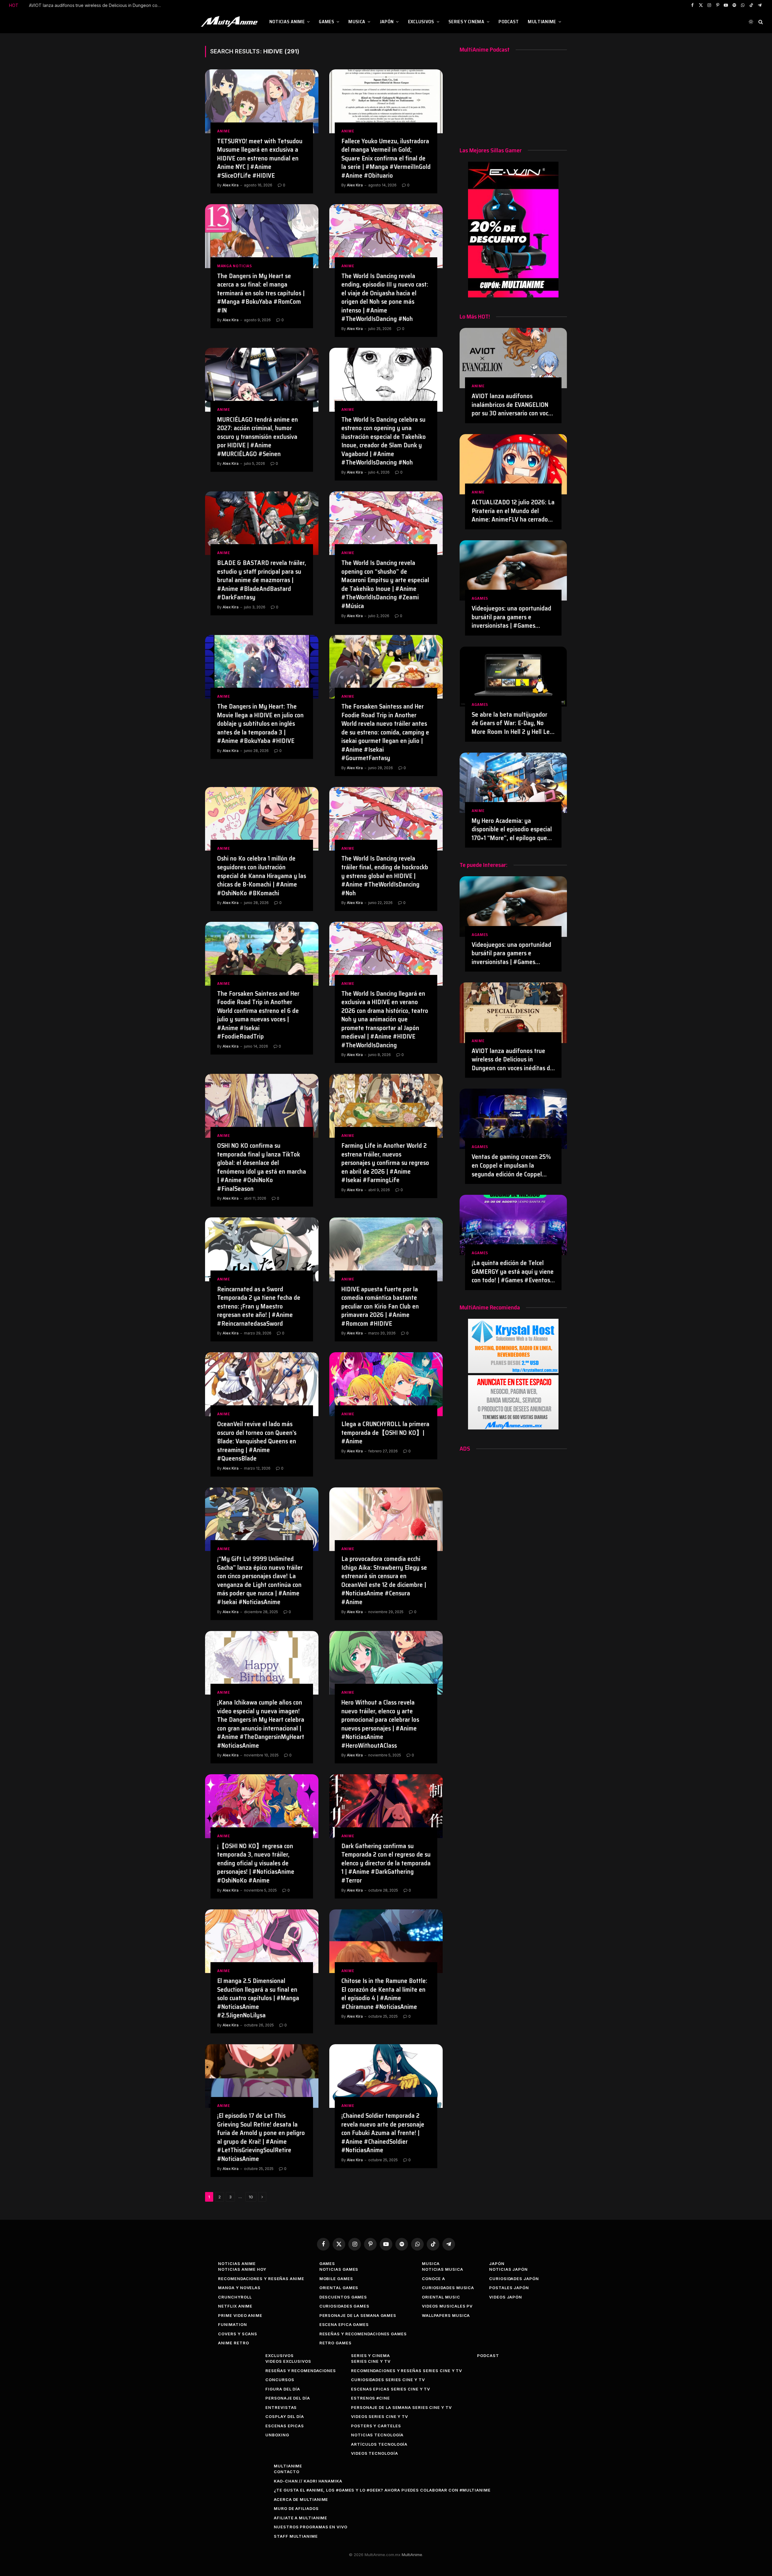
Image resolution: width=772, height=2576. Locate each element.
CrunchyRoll (235, 2297)
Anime (224, 131)
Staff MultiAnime (296, 2536)
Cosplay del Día (285, 2416)
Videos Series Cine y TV (380, 2416)
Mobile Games (336, 2279)
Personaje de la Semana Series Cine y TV (401, 2407)
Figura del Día (283, 2389)
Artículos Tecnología (379, 2444)
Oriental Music (441, 2297)
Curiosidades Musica (448, 2288)
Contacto (286, 2472)
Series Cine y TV (371, 2361)
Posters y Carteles (376, 2426)
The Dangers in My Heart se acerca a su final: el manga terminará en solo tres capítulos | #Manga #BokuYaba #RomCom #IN (261, 293)
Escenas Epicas (285, 2426)
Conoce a (433, 2279)
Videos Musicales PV (447, 2306)
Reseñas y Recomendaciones (301, 2371)
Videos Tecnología (374, 2453)
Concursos (280, 2380)
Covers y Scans (238, 2334)
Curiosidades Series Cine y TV (388, 2380)
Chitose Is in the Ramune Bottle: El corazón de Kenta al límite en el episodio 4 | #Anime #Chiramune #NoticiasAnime (384, 1994)
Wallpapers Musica (446, 2315)
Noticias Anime (287, 22)
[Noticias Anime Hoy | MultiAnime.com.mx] (230, 22)
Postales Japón (509, 2288)
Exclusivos (421, 22)
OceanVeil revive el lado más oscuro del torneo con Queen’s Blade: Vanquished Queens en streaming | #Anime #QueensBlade (257, 1441)
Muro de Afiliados (296, 2508)
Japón (387, 22)
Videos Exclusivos (288, 2361)
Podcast (509, 22)
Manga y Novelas (239, 2288)
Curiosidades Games (344, 2306)
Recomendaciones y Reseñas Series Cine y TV (407, 2371)
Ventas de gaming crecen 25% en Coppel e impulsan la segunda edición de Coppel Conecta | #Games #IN (97, 5)
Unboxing (277, 2435)
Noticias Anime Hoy (242, 2269)
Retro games (335, 2343)
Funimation (232, 2324)
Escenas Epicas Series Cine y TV (391, 2389)
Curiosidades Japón (514, 2279)
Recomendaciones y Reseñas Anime (261, 2279)
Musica (357, 22)
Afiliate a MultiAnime (301, 2518)
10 (251, 2197)
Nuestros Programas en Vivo (311, 2527)
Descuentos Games (343, 2297)
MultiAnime (542, 22)
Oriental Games (339, 2288)
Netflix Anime (235, 2306)
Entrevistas (281, 2407)
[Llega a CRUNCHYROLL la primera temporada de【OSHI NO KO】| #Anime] (386, 1384)
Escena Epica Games (344, 2324)
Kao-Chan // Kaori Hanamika (308, 2481)
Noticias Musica (443, 2269)
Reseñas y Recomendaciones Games (363, 2334)
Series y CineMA (466, 22)
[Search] (760, 22)
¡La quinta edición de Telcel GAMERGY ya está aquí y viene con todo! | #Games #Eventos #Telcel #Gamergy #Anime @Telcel (513, 1272)
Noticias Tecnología (377, 2435)
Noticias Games (339, 2269)
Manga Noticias (235, 266)
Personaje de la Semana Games (358, 2315)
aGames (480, 598)
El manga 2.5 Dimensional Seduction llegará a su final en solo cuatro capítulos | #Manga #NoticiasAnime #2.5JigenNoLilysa (258, 1998)
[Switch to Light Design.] (751, 22)
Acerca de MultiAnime (301, 2499)
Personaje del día (288, 2398)
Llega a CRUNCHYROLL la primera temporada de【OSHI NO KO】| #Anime (385, 1433)
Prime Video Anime (240, 2315)
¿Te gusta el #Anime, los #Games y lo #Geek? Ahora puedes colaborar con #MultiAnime (382, 2490)
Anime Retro (233, 2343)
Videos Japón (506, 2297)
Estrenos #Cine (370, 2398)
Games (326, 22)
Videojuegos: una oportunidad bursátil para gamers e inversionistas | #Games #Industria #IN (511, 617)
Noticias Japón (508, 2269)
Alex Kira (231, 185)
